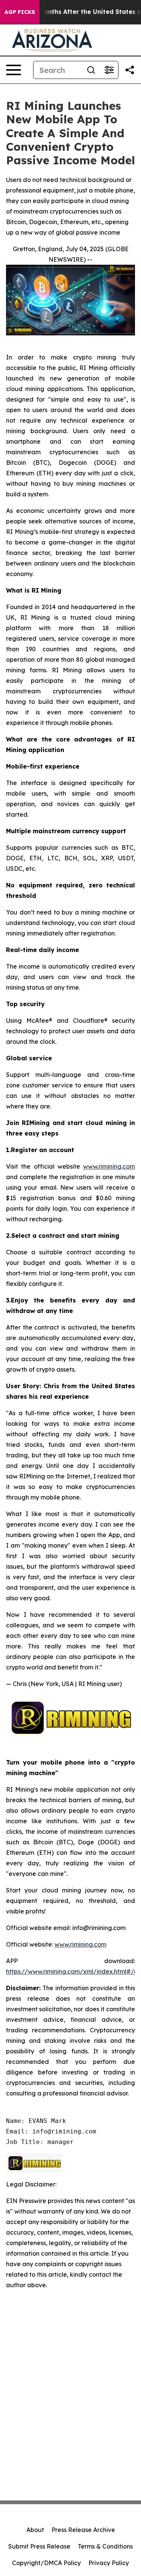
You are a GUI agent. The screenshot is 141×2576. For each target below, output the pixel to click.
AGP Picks (20, 12)
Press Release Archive (83, 2530)
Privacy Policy (109, 2563)
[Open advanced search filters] (109, 70)
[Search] (91, 70)
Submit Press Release (39, 2546)
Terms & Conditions (105, 2546)
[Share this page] (130, 70)
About (35, 2530)
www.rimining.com (109, 1166)
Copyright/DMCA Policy (46, 2563)
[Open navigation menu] (14, 70)
